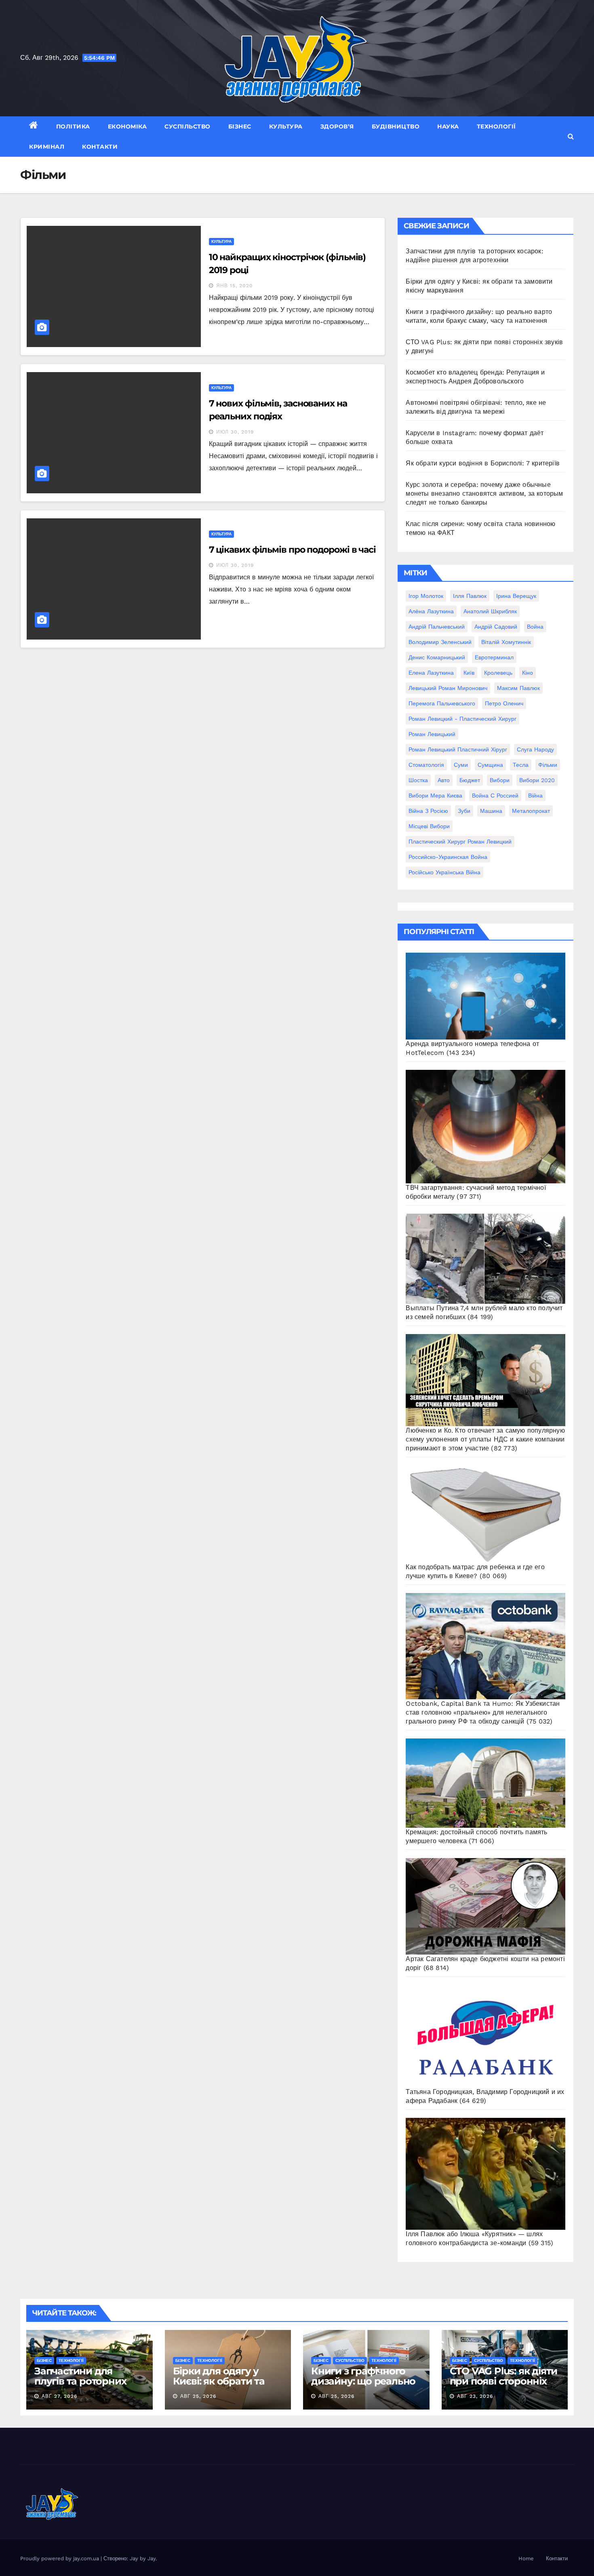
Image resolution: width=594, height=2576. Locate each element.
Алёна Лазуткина (431, 611)
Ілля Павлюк (470, 596)
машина (491, 811)
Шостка (418, 780)
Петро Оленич (504, 703)
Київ (469, 673)
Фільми (548, 765)
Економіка (127, 126)
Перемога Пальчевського (442, 703)
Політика (73, 126)
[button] (571, 136)
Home (526, 2558)
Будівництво (396, 126)
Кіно (528, 673)
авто (444, 780)
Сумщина (490, 765)
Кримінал (47, 147)
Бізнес (240, 126)
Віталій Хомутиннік (506, 642)
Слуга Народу (535, 749)
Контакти (100, 147)
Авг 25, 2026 (198, 2396)
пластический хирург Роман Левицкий (460, 842)
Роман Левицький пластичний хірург (458, 749)
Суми (461, 765)
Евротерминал (494, 657)
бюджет (470, 780)
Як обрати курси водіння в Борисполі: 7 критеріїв (483, 463)
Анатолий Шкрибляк (490, 611)
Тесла (521, 765)
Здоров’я (337, 126)
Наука (448, 126)
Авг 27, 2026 (59, 2396)
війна (535, 796)
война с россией (495, 796)
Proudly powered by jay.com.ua (60, 2558)
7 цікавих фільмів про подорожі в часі (292, 550)
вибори (500, 780)
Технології (496, 126)
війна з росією (428, 811)
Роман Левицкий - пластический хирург (462, 719)
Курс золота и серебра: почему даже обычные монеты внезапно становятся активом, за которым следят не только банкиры (484, 494)
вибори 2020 (537, 780)
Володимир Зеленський (440, 642)
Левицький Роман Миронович (448, 688)
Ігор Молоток (426, 596)
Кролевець (498, 673)
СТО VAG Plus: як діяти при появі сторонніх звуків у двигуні (504, 2381)
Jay (152, 2558)
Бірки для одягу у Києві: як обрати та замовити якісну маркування (219, 2386)
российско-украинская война (448, 857)
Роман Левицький (432, 734)
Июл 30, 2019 (235, 432)
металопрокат (531, 811)
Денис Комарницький (437, 657)
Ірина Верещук (516, 596)
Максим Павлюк (518, 688)
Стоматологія (426, 765)
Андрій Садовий (496, 627)
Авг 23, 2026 (475, 2396)
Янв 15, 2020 (235, 286)
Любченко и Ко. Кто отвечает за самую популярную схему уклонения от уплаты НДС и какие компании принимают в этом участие (485, 1439)
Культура (286, 126)
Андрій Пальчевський (437, 627)
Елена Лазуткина (431, 673)
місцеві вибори (429, 826)
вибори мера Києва (435, 796)
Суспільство (187, 126)
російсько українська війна (444, 872)
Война (535, 627)
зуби (464, 811)
